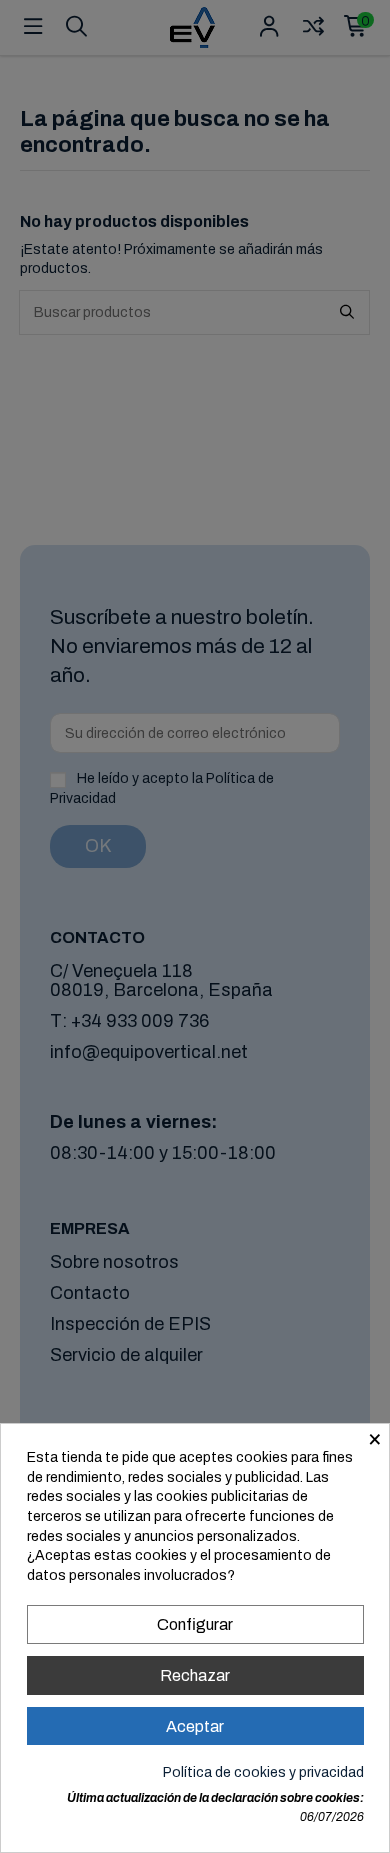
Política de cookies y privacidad (263, 1772)
